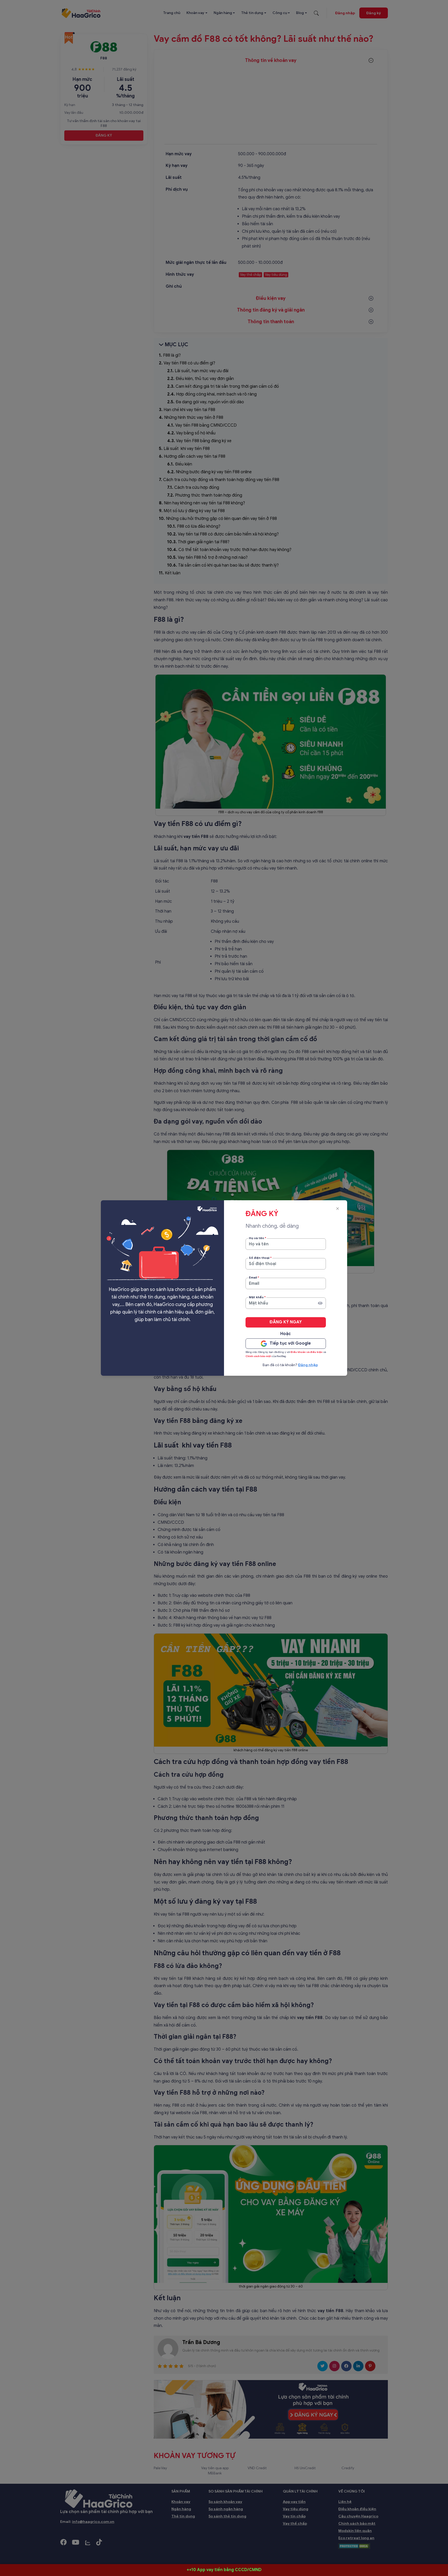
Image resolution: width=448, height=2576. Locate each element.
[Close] (337, 1209)
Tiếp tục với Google (290, 1343)
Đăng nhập (308, 1365)
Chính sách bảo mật (258, 1356)
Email (254, 1277)
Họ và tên (258, 1238)
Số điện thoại (260, 1258)
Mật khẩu (257, 1297)
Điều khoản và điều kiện (307, 1352)
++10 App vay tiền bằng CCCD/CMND (224, 2570)
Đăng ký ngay (286, 1322)
